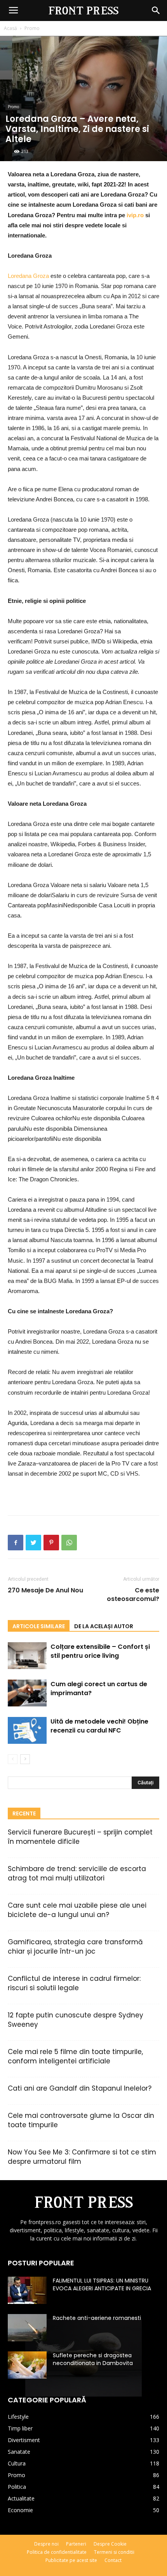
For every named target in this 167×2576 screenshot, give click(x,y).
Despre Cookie (110, 2544)
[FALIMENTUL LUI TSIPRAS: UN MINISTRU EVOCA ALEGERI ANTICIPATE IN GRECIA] (27, 2290)
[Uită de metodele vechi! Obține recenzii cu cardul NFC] (27, 1730)
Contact (113, 2560)
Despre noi (46, 2544)
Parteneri (76, 2544)
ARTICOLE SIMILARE (39, 1626)
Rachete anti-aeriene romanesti (97, 2318)
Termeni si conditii (114, 2552)
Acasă (10, 28)
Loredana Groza (28, 276)
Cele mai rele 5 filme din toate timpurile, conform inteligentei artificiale (75, 2056)
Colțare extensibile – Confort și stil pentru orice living (100, 1651)
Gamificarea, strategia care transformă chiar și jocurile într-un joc (75, 1947)
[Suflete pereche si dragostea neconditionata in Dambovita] (27, 2365)
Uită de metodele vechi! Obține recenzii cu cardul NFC (99, 1726)
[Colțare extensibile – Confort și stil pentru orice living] (27, 1656)
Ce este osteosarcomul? (133, 1595)
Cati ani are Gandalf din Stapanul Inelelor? (80, 2088)
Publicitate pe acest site (71, 2560)
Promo (32, 28)
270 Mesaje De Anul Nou (45, 1590)
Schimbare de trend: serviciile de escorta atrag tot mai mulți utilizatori (77, 1873)
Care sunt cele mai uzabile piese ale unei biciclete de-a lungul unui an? (77, 1910)
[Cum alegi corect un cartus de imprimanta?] (27, 1693)
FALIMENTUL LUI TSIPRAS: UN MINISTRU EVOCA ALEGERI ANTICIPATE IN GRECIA (102, 2284)
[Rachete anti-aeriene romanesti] (27, 2328)
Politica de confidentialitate (57, 2552)
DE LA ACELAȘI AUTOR (104, 1626)
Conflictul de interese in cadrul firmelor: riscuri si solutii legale (74, 1983)
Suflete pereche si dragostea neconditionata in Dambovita (93, 2359)
